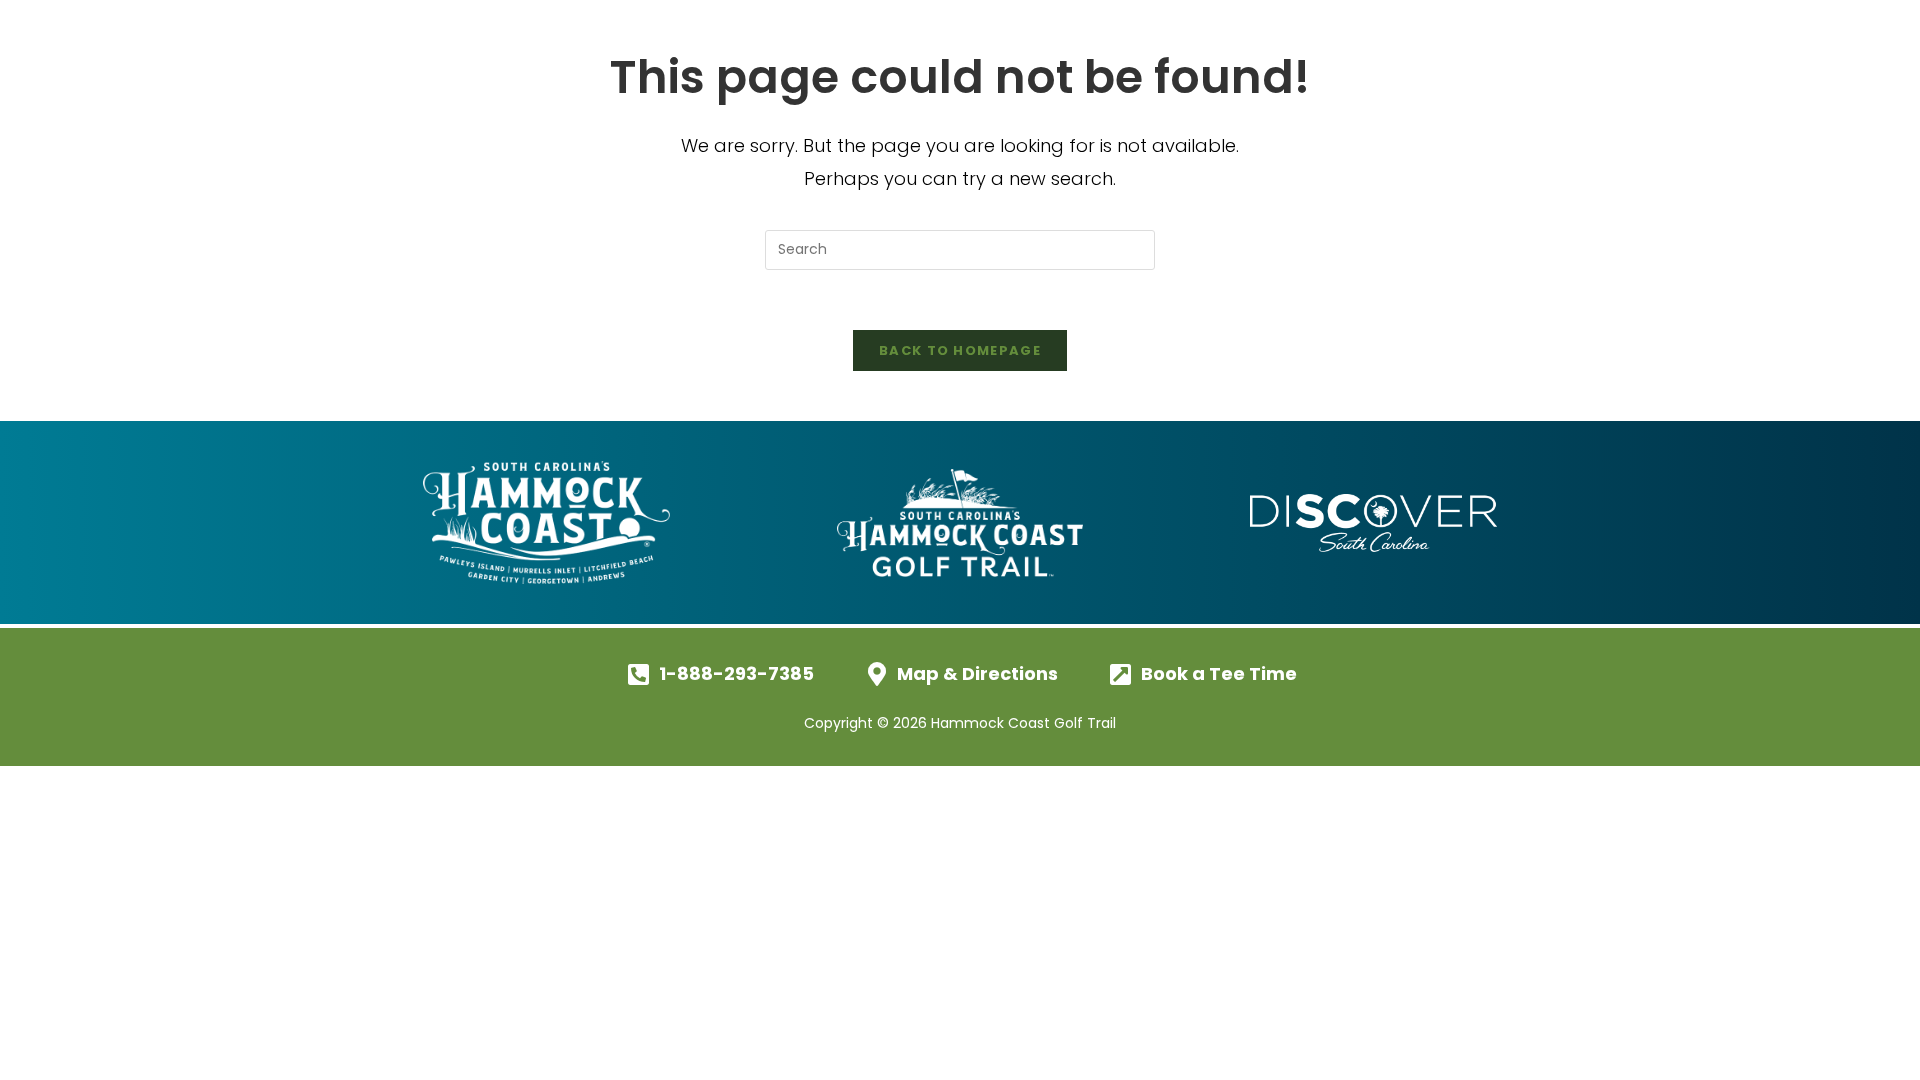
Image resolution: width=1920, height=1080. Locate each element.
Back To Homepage (960, 350)
